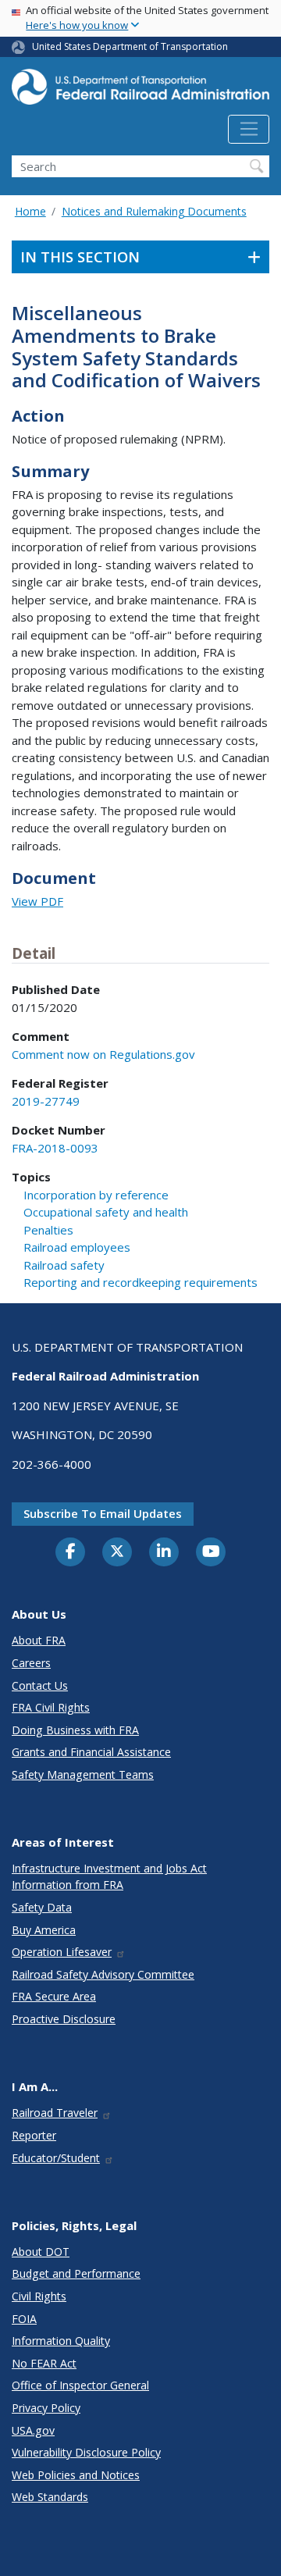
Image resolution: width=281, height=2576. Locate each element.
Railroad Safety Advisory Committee (103, 1974)
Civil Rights (39, 2296)
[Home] (140, 91)
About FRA (39, 1640)
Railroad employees (77, 1247)
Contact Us (40, 1685)
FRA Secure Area (54, 1996)
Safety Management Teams (83, 1774)
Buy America (44, 1930)
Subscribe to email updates (103, 1513)
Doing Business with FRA (75, 1730)
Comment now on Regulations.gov (103, 1054)
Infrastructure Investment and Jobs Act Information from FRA (109, 1876)
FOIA (24, 2319)
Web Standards (50, 2497)
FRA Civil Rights (51, 1707)
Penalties (48, 1230)
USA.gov (33, 2430)
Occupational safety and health (106, 1212)
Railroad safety (64, 1265)
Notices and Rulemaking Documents (154, 211)
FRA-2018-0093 (55, 1148)
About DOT (41, 2252)
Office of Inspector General (80, 2385)
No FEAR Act (44, 2363)
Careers (31, 1663)
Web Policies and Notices (76, 2475)
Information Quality (61, 2341)
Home (30, 211)
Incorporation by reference (96, 1195)
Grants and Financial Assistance (91, 1752)
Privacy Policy (46, 2408)
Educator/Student (56, 2158)
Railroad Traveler (55, 2113)
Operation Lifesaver (62, 1952)
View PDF (37, 901)
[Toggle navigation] (249, 130)
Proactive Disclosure (64, 2019)
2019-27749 (46, 1101)
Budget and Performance (76, 2273)
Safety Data (42, 1907)
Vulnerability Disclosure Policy (86, 2452)
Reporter (34, 2135)
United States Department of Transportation (130, 46)
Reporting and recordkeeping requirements (140, 1282)
